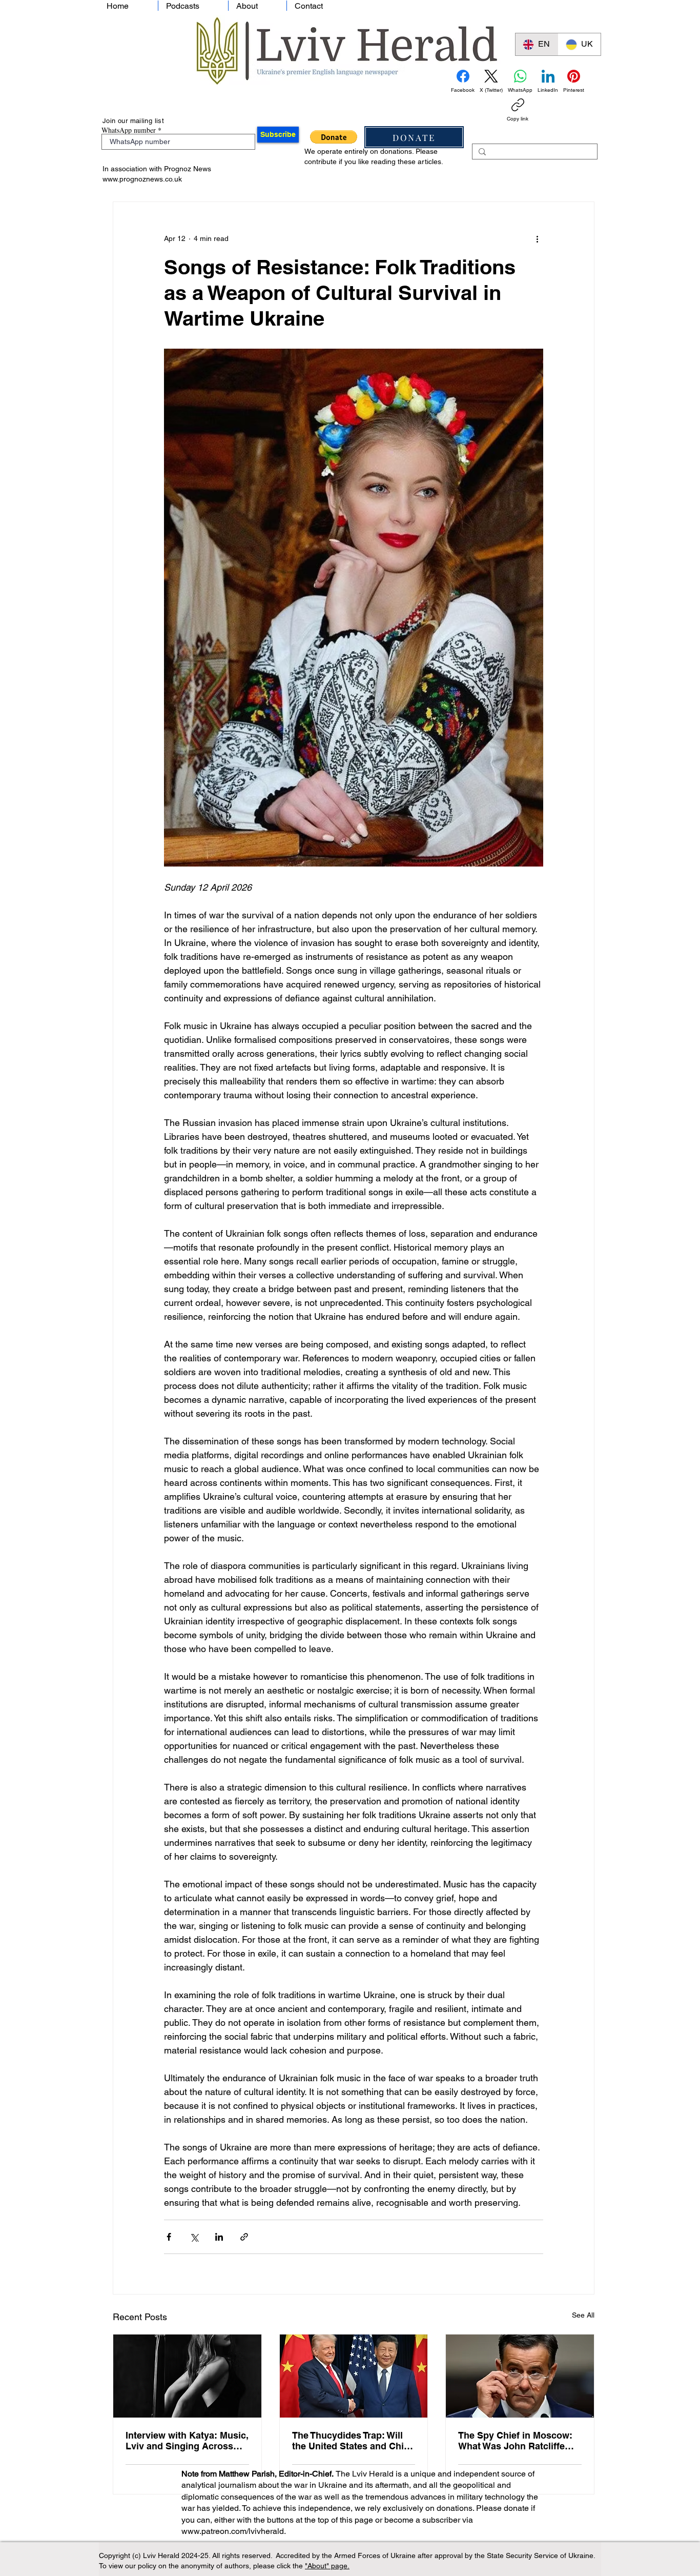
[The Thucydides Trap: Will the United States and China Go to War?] (354, 2376)
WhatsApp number (129, 130)
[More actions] (537, 239)
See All (583, 2315)
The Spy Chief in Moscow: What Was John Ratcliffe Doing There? (515, 2441)
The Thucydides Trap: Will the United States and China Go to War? (353, 2441)
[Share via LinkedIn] (219, 2237)
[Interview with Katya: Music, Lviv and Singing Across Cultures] (187, 2376)
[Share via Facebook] (169, 2237)
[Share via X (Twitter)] (194, 2237)
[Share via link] (244, 2237)
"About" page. (327, 2566)
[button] (334, 137)
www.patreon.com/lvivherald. (234, 2531)
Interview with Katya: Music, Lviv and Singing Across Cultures (187, 2441)
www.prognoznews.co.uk (142, 179)
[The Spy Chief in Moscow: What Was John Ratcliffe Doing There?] (520, 2376)
